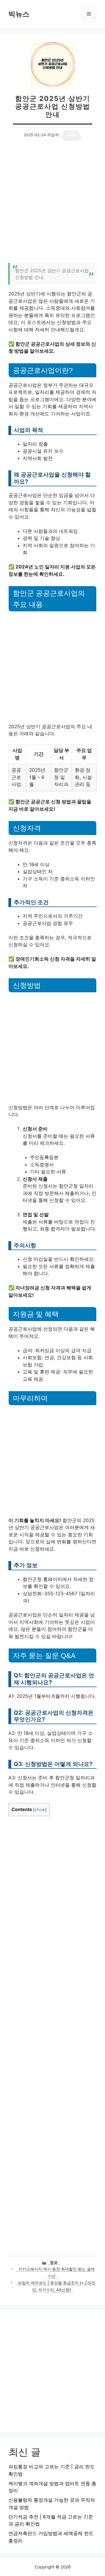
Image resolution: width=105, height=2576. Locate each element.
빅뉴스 (19, 14)
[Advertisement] (53, 205)
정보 (54, 2262)
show (40, 1810)
